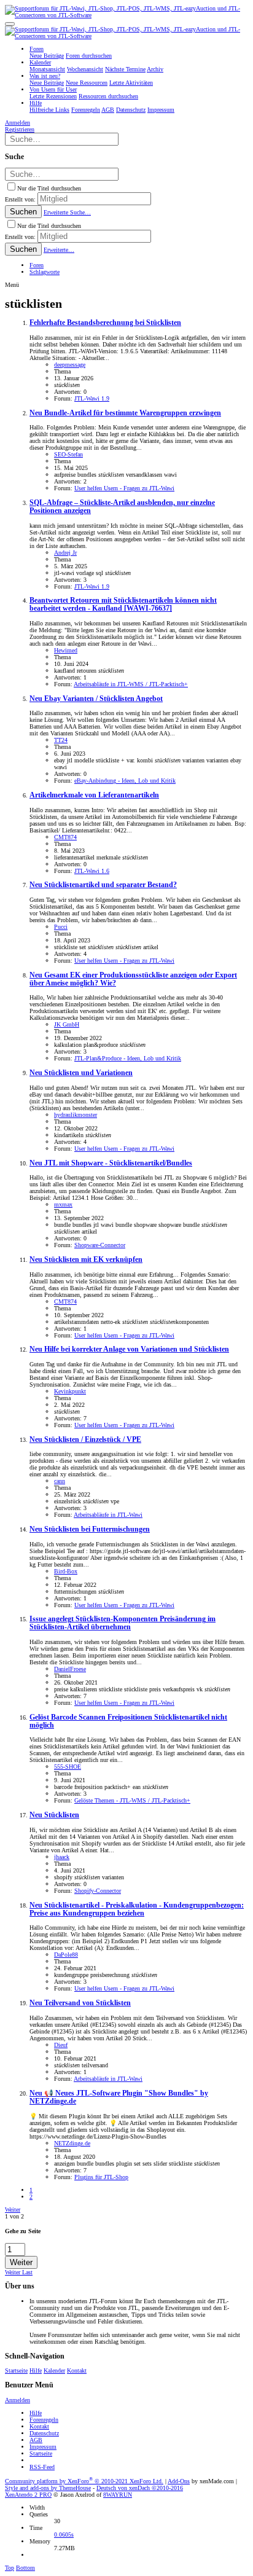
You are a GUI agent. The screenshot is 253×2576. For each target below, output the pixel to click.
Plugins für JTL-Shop (101, 2177)
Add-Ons (179, 2481)
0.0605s (64, 2535)
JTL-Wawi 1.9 (92, 398)
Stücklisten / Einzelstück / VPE (85, 1440)
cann (60, 1481)
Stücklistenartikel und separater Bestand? (103, 885)
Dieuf (61, 2045)
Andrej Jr (65, 553)
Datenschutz (44, 2433)
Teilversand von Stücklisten (80, 2003)
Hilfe (36, 2370)
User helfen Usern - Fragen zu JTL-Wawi (124, 488)
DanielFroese (70, 1669)
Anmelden (18, 2400)
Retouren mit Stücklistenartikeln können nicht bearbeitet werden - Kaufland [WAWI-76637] (123, 605)
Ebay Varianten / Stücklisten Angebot (96, 699)
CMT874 (65, 837)
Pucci (61, 927)
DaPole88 (66, 1955)
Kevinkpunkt (70, 1391)
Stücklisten (54, 1815)
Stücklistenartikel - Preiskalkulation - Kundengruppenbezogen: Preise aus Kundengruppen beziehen (137, 1909)
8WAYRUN (118, 2495)
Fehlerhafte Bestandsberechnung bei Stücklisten (105, 323)
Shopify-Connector (98, 1891)
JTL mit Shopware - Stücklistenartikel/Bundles (111, 1163)
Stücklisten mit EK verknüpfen (86, 1260)
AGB (36, 2440)
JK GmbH (67, 1024)
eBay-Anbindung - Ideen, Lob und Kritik (125, 781)
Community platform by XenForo (84, 2481)
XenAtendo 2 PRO (28, 2495)
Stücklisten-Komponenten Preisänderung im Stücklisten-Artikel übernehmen (123, 1623)
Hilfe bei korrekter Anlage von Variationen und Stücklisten (129, 1349)
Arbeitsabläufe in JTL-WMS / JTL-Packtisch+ (131, 684)
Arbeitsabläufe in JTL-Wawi (108, 1515)
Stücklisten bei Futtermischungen (90, 1529)
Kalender (54, 2370)
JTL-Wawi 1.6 (92, 871)
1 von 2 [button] (14, 2216)
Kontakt (77, 2370)
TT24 (61, 740)
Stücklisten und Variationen (81, 1073)
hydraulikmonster (76, 1115)
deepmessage (70, 365)
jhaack (62, 1857)
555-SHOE (68, 1767)
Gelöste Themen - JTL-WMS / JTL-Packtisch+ (132, 1800)
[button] (10, 24)
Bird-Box (66, 1571)
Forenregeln (44, 2420)
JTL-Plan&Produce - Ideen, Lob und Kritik (128, 1058)
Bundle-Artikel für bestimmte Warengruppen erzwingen (125, 413)
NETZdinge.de (72, 2143)
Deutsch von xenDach (140, 2488)
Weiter (13, 2210)
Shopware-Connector (100, 1245)
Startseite (16, 2370)
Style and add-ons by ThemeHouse (48, 2488)
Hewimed (66, 650)
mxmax (63, 1204)
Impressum (43, 2447)
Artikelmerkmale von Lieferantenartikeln (94, 795)
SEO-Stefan (68, 454)
